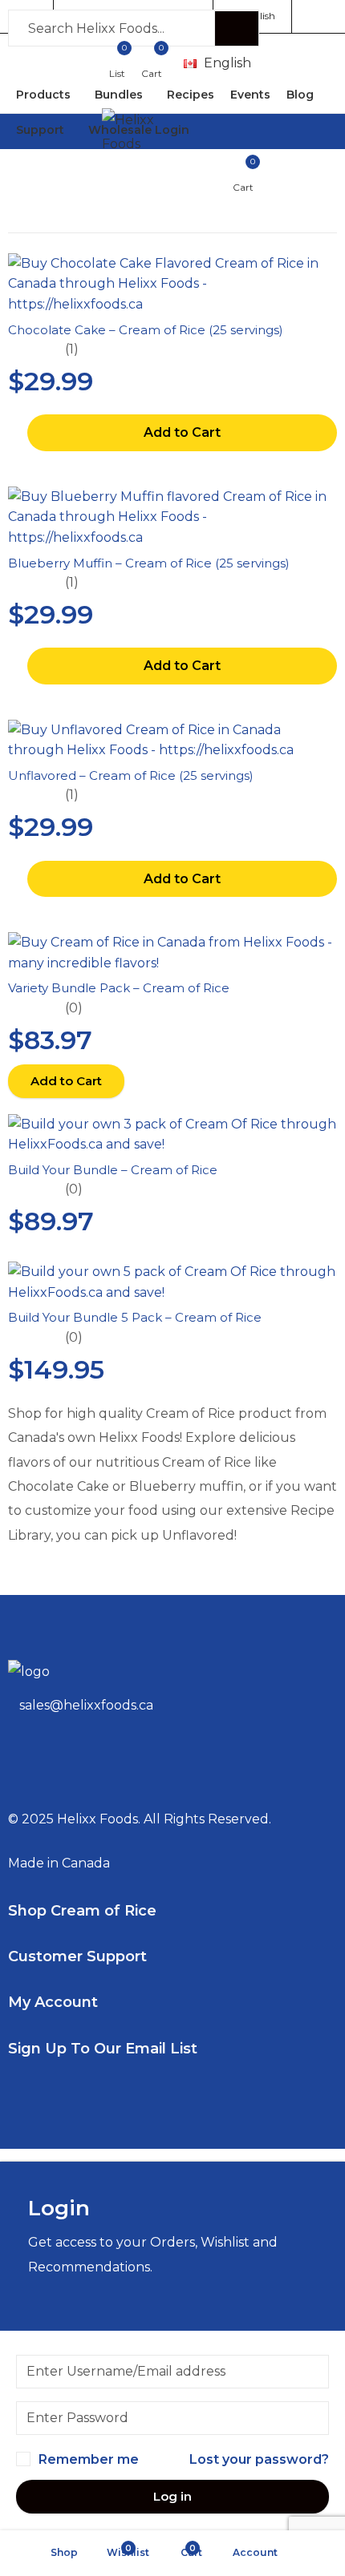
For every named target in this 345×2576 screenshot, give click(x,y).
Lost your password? (259, 2459)
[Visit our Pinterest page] (262, 165)
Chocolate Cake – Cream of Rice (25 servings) (146, 330)
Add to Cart (182, 432)
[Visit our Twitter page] (232, 165)
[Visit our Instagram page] (321, 165)
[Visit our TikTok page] (291, 165)
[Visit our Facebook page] (202, 165)
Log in (172, 2496)
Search (237, 29)
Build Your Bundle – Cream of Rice (113, 1170)
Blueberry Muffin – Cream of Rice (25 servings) (149, 563)
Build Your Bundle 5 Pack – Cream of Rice (135, 1317)
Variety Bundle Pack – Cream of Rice (119, 988)
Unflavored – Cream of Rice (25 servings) (131, 775)
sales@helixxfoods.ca (86, 1705)
